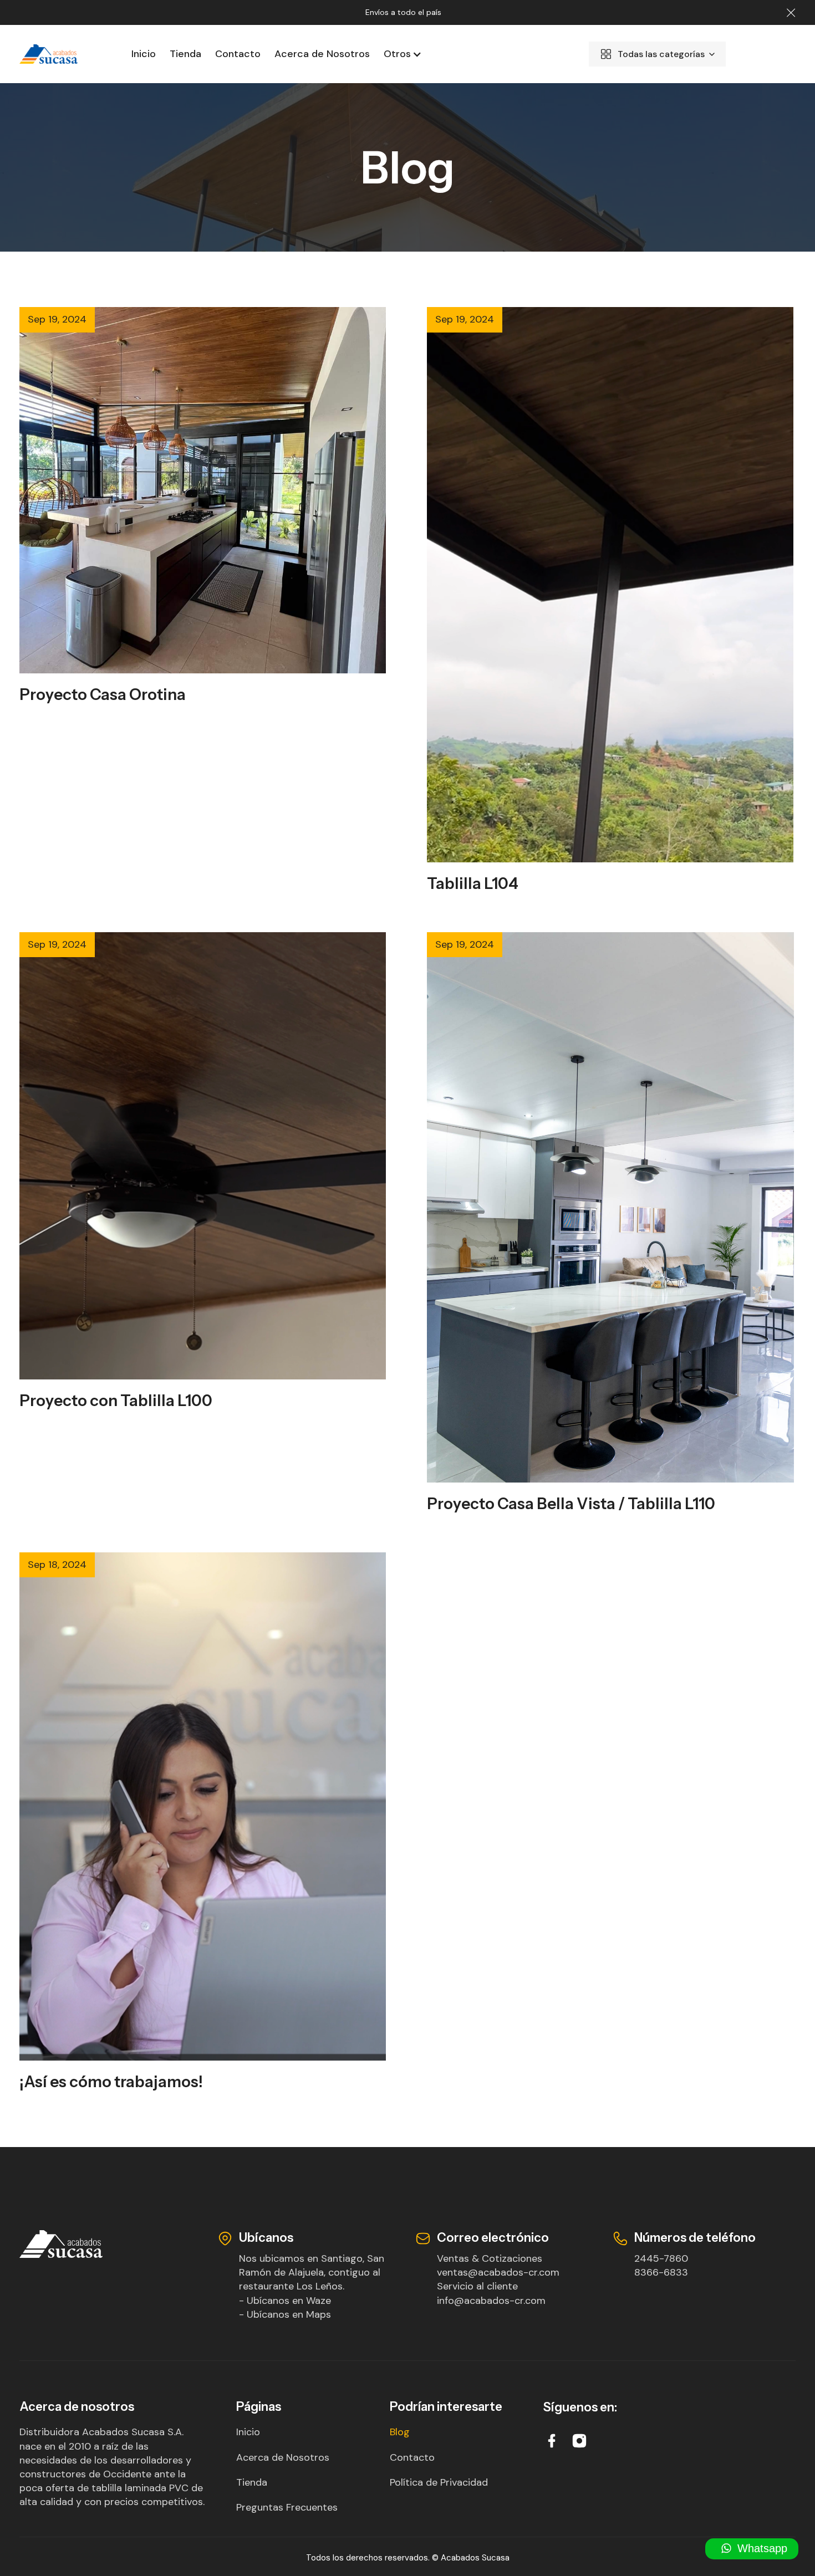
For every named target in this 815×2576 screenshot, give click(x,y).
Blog (400, 2432)
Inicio (144, 54)
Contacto (238, 54)
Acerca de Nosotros (322, 54)
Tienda (185, 54)
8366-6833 (661, 2272)
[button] (399, 54)
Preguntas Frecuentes (287, 2507)
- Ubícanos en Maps (285, 2314)
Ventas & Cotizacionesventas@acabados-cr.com (498, 2265)
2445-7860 (661, 2258)
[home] (60, 54)
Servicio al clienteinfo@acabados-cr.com (491, 2293)
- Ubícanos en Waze (285, 2301)
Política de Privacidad (439, 2482)
